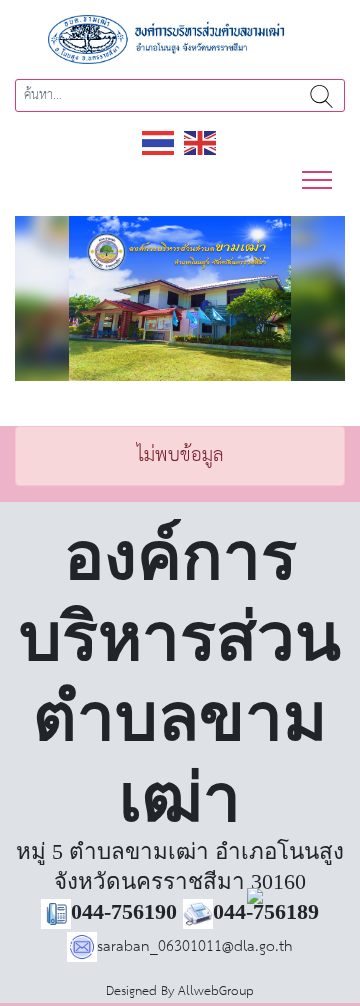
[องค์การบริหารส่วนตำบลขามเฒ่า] (180, 38)
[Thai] (159, 142)
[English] (201, 142)
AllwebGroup (216, 991)
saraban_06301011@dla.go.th (195, 946)
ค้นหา (321, 95)
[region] (180, 298)
